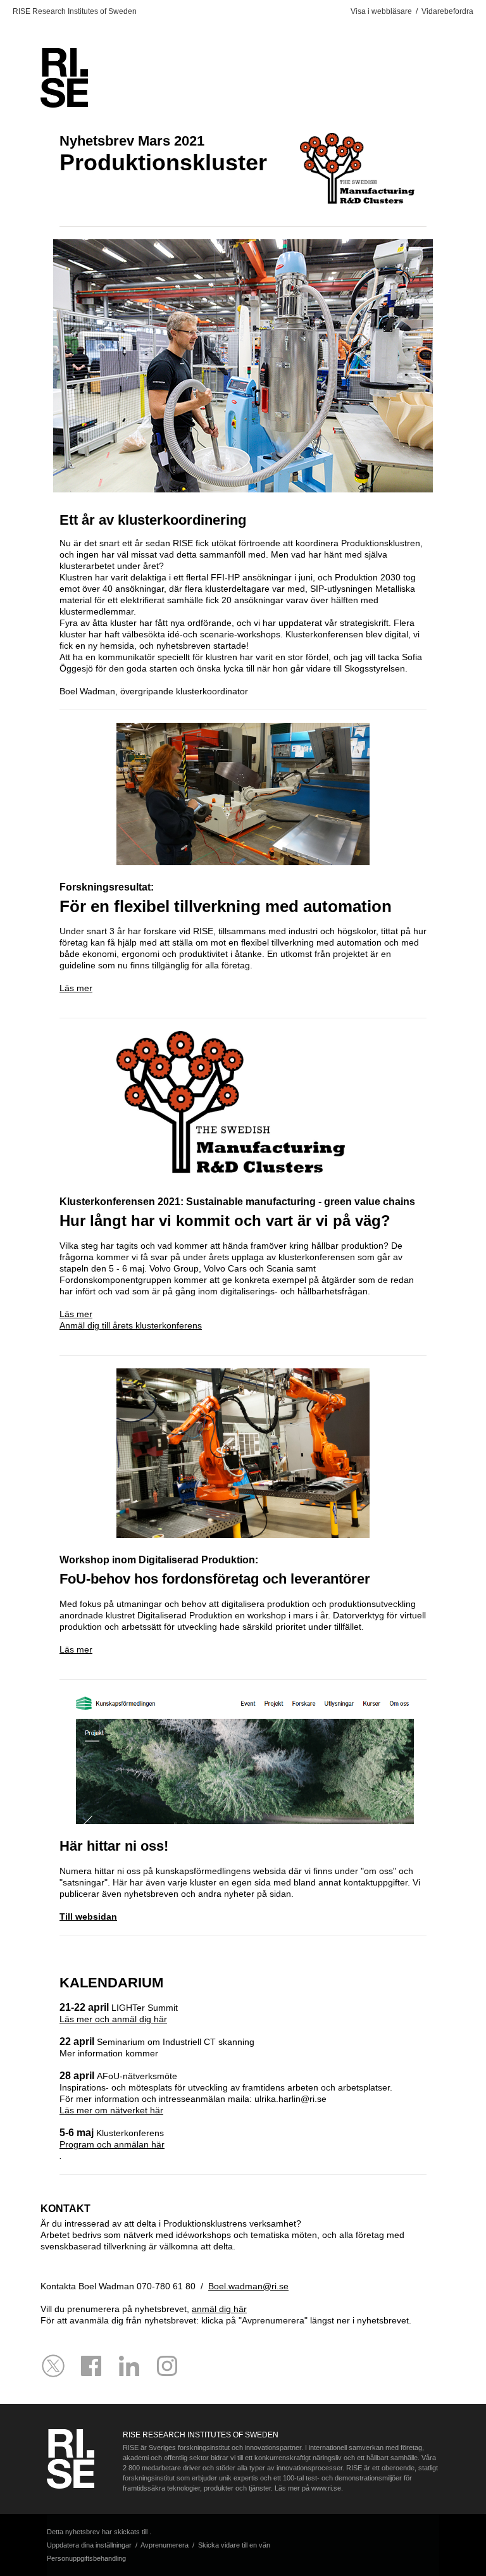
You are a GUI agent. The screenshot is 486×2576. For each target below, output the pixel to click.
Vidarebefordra (447, 11)
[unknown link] (91, 2366)
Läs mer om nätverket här (111, 2110)
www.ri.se (325, 2488)
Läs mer (76, 988)
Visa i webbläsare (381, 11)
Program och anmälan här (112, 2144)
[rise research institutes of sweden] (129, 2366)
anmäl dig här (219, 2309)
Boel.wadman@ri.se (248, 2286)
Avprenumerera (165, 2545)
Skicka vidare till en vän (234, 2545)
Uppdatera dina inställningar (89, 2545)
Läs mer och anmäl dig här (113, 2019)
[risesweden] (53, 2366)
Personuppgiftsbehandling (86, 2558)
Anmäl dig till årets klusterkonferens (131, 1325)
